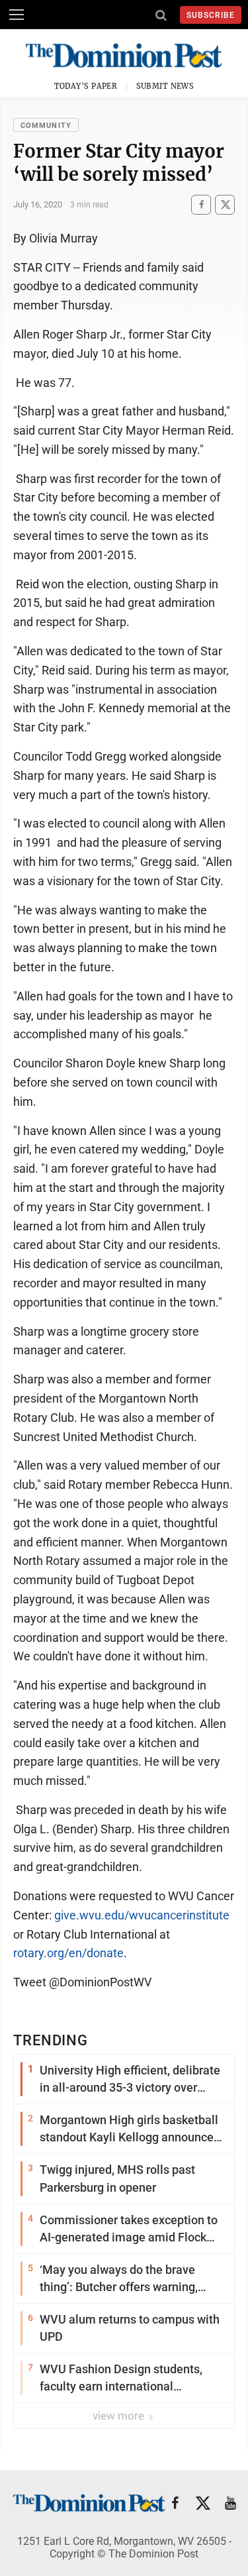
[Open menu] (17, 15)
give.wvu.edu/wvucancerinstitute (142, 1915)
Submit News (165, 86)
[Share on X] (225, 204)
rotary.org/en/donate (68, 1953)
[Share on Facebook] (201, 204)
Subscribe (211, 15)
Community (46, 126)
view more (120, 2416)
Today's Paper (86, 86)
